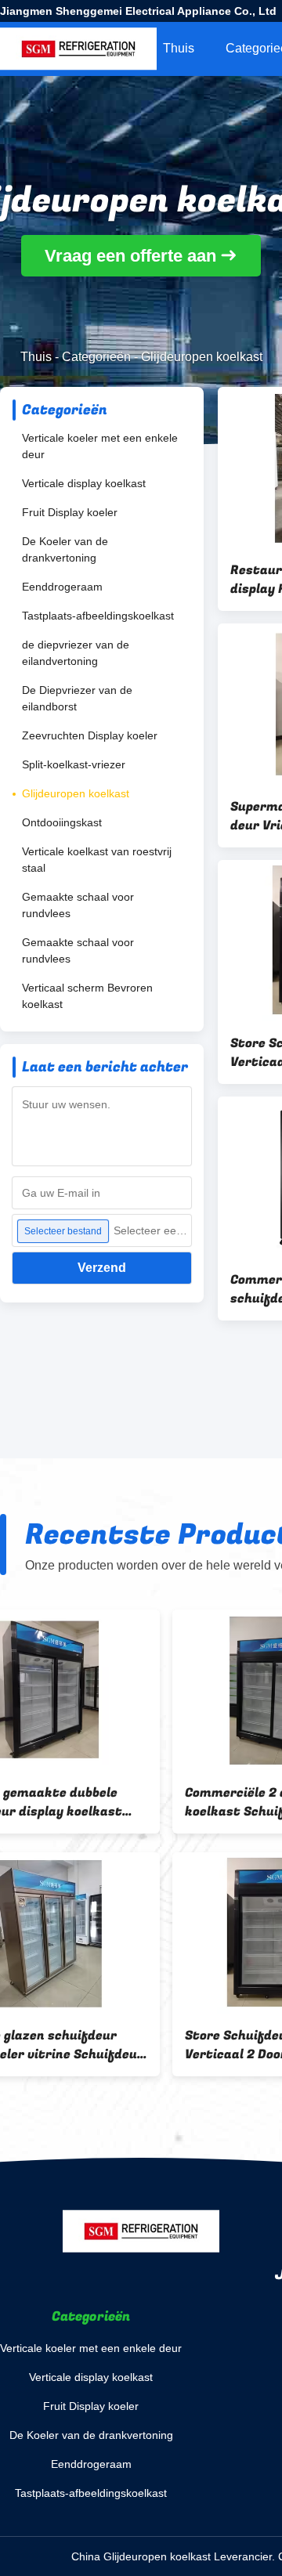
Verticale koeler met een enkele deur (100, 446)
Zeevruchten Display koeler (90, 735)
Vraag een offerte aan (130, 256)
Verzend (102, 1268)
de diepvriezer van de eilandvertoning (76, 653)
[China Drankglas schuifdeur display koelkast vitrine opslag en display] (113, 1690)
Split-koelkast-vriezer (74, 764)
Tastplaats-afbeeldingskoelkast (98, 616)
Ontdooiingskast (62, 822)
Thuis (179, 48)
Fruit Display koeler (70, 512)
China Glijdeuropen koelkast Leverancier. (175, 2556)
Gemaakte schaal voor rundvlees (78, 905)
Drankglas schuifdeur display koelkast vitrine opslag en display (105, 1802)
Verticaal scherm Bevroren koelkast (87, 996)
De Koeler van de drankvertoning (65, 549)
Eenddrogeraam (62, 587)
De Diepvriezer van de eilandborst (77, 698)
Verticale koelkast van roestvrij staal (97, 860)
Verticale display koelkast (84, 483)
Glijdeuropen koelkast (76, 793)
